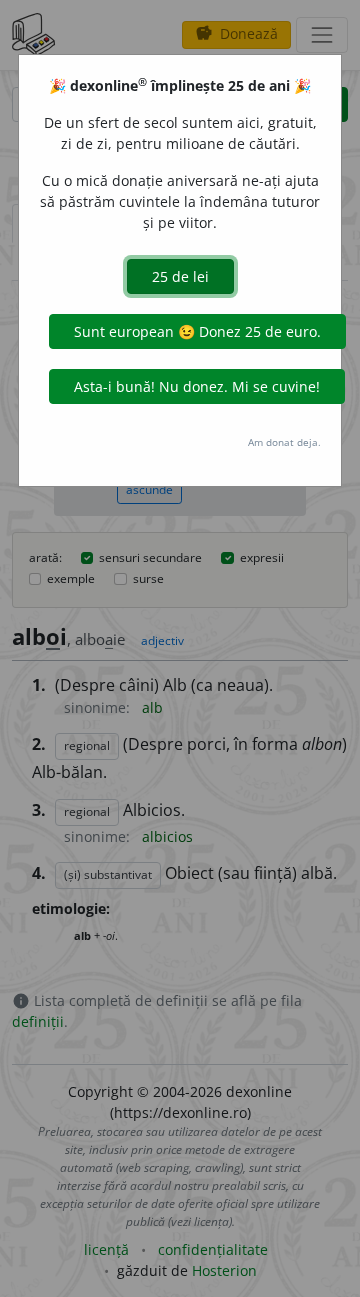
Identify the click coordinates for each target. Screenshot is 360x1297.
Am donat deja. (284, 442)
